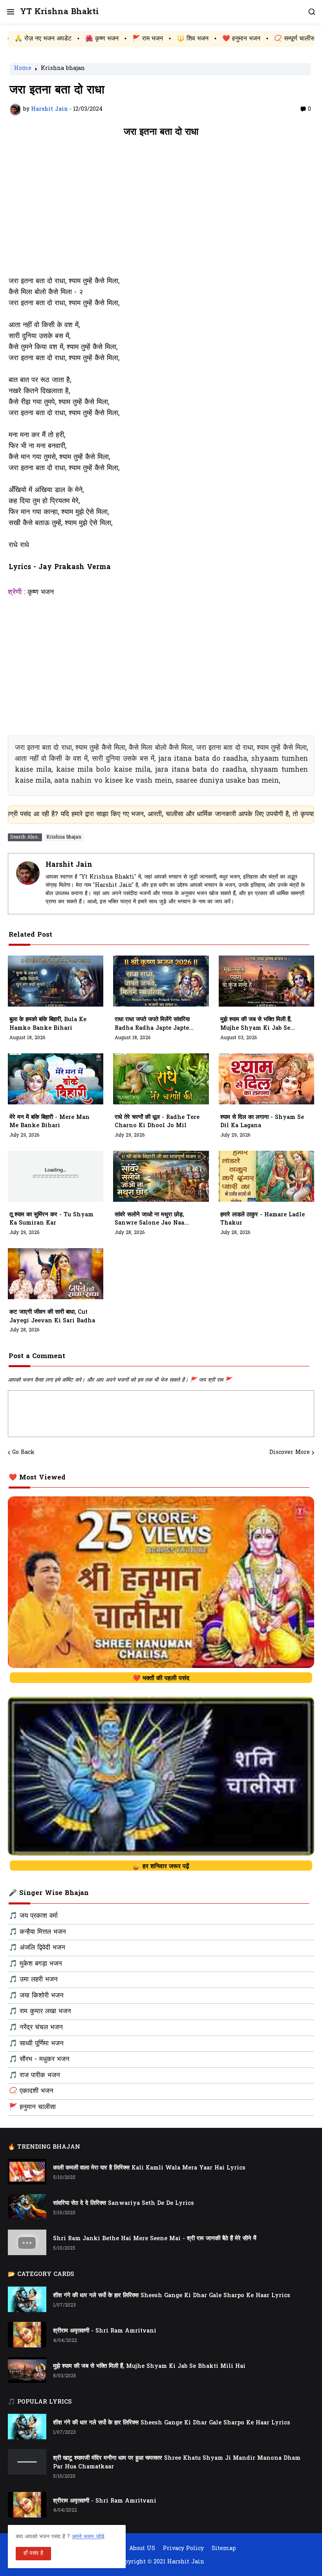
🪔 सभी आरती (271, 39)
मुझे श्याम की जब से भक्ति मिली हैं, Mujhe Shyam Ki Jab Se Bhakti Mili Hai (256, 1024)
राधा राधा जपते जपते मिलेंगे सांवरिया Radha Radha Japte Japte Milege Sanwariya (152, 1024)
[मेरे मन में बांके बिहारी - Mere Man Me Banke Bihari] (56, 1079)
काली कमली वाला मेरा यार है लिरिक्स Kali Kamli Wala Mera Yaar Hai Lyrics (149, 2168)
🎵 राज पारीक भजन (35, 2076)
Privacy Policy (183, 2549)
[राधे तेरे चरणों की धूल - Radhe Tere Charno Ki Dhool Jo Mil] (161, 1079)
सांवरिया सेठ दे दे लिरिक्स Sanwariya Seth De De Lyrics (123, 2203)
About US (142, 2549)
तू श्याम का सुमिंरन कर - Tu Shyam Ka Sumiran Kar (51, 1219)
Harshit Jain (69, 865)
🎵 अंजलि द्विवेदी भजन (37, 1948)
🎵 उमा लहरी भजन (33, 1980)
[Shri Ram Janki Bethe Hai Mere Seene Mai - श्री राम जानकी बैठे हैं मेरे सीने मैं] (27, 2242)
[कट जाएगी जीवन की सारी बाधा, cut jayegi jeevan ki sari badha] (56, 1274)
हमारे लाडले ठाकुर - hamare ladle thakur (263, 1219)
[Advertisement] (161, 211)
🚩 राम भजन (71, 39)
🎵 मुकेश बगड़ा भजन (36, 1964)
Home (23, 69)
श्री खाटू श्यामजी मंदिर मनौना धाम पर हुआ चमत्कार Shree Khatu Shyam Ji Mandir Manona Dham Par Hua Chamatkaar (177, 2463)
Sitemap (224, 2549)
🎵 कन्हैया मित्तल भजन (38, 1932)
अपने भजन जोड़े (88, 2537)
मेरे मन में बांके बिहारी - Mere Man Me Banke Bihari (49, 1122)
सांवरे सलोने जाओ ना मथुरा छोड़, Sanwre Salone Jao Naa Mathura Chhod (149, 1219)
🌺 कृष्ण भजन (25, 39)
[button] (10, 12)
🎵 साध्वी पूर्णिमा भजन (36, 2044)
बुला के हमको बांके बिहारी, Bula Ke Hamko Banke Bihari (48, 1024)
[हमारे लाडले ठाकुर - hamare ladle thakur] (266, 1176)
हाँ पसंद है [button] (33, 2553)
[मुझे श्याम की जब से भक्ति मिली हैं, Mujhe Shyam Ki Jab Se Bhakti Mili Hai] (266, 981)
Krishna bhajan (63, 69)
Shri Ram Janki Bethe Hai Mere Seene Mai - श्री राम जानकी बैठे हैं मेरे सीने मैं (155, 2239)
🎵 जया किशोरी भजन (36, 1996)
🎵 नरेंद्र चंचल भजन (36, 2028)
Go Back (23, 1453)
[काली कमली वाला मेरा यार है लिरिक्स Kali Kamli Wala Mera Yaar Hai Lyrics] (27, 2172)
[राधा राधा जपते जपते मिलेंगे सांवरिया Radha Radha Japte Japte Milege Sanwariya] (161, 981)
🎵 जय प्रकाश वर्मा (33, 1916)
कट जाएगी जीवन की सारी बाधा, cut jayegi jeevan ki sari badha (52, 1317)
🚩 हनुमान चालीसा (32, 2107)
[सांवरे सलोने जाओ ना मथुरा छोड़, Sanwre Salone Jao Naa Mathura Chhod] (161, 1176)
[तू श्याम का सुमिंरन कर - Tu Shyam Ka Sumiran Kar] (56, 1176)
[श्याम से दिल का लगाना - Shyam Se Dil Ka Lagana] (266, 1079)
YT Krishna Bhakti (59, 12)
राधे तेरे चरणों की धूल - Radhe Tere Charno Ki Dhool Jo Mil (157, 1122)
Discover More (290, 1453)
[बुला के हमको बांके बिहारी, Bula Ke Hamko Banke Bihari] (56, 981)
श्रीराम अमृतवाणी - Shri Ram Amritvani (105, 2331)
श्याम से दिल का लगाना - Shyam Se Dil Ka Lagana (262, 1122)
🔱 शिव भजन (116, 39)
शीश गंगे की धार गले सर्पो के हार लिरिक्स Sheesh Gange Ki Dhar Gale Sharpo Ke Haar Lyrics (172, 2296)
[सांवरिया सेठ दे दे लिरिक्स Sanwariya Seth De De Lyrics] (27, 2207)
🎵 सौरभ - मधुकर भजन (39, 2060)
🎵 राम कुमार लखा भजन (40, 2012)
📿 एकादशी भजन (31, 2091)
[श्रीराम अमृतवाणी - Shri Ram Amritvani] (27, 2335)
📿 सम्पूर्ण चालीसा (219, 39)
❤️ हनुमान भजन (165, 39)
